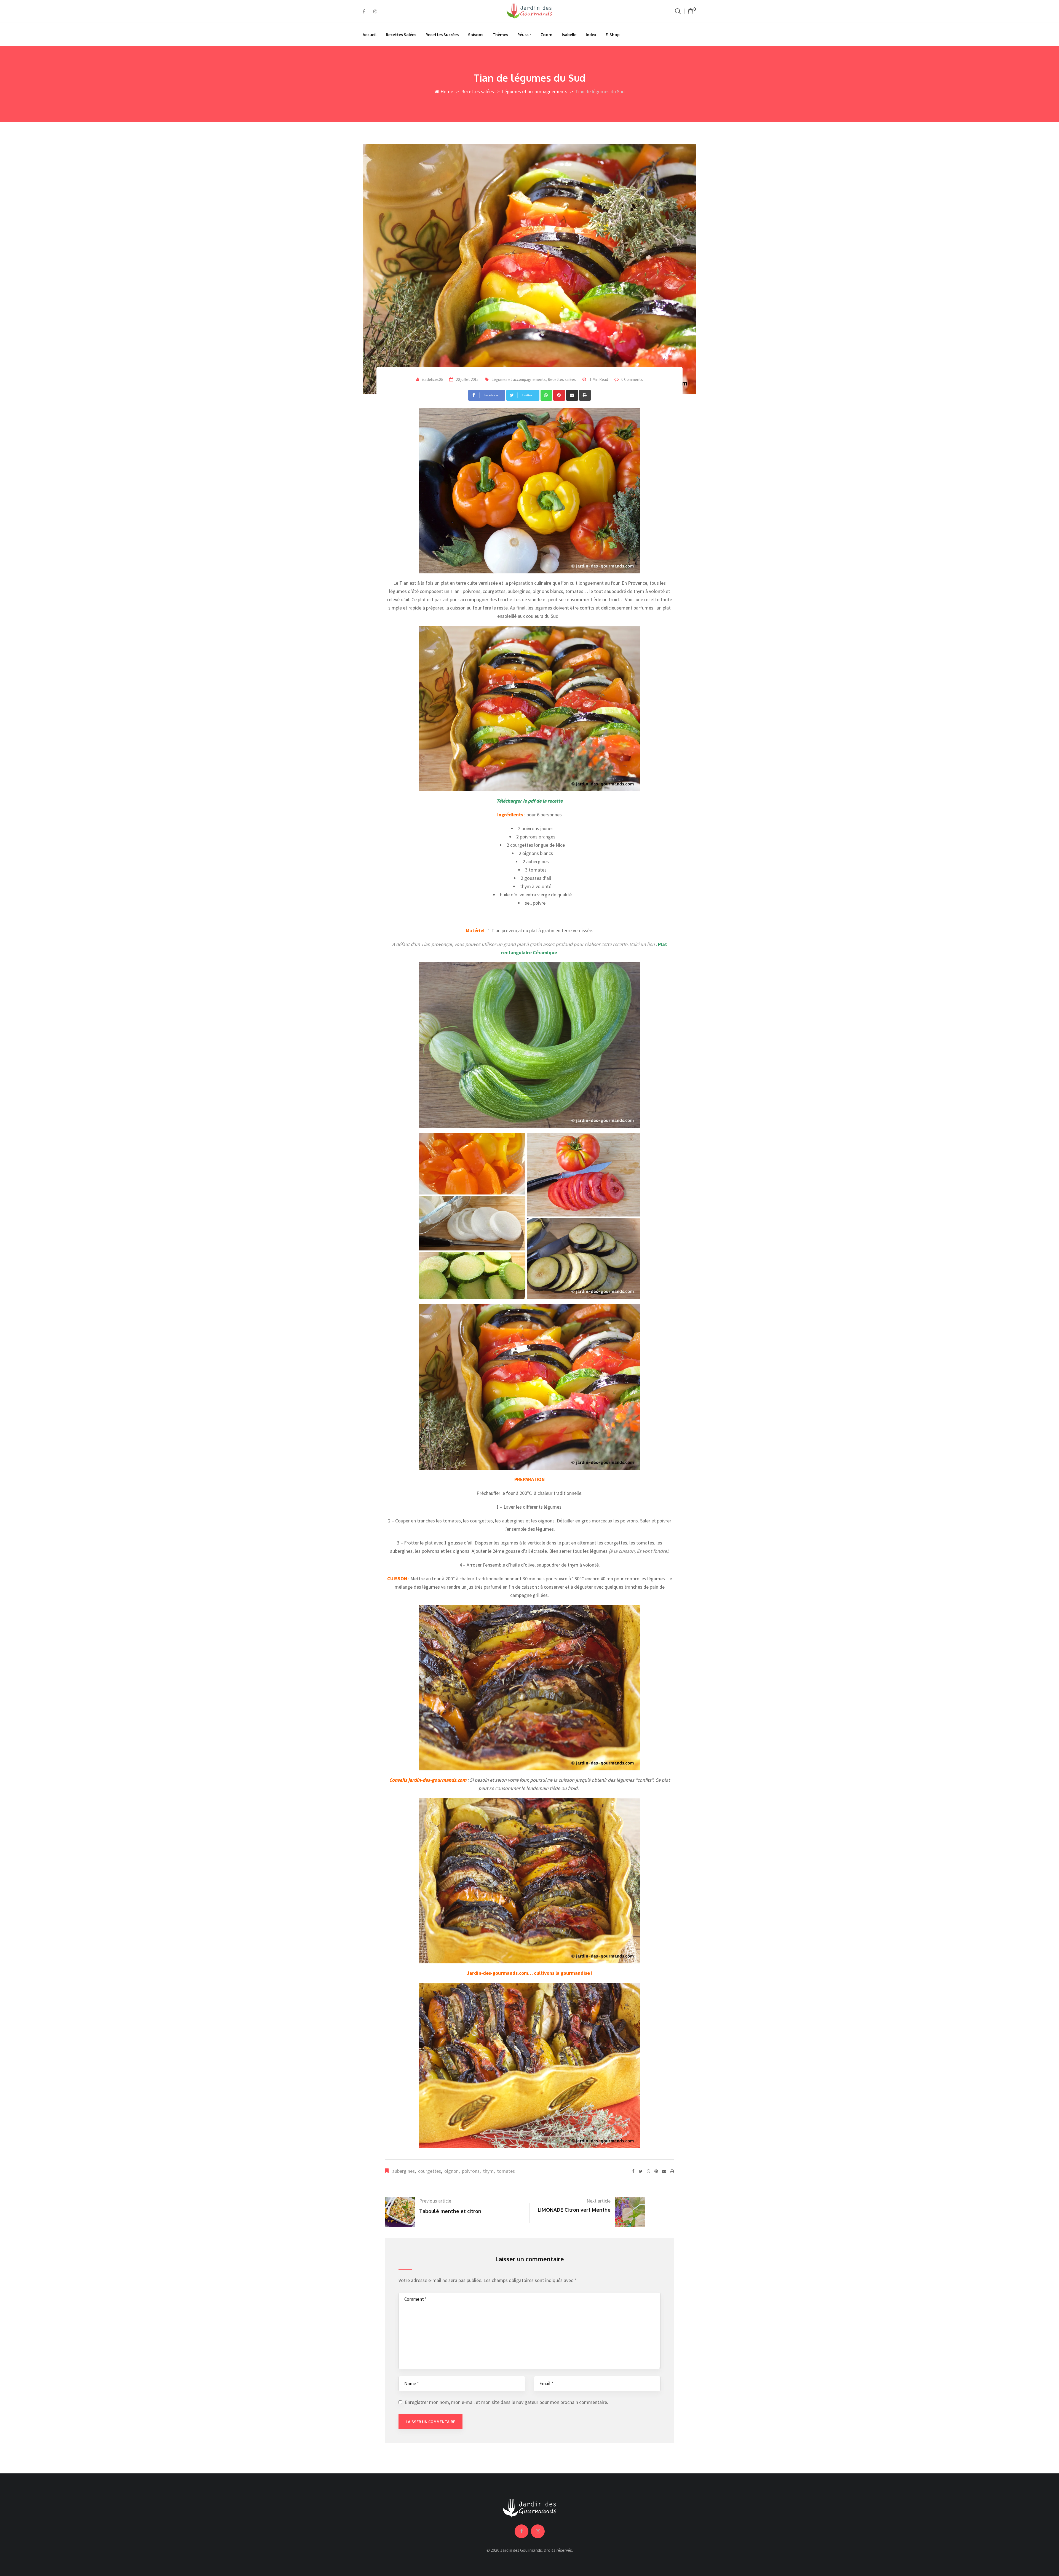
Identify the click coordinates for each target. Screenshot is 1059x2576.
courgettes (430, 2171)
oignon (451, 2171)
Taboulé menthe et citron (450, 2211)
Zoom (546, 34)
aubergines (403, 2171)
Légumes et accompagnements (535, 91)
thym (488, 2171)
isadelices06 (432, 379)
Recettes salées (401, 34)
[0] (691, 11)
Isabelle (569, 34)
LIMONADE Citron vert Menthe (574, 2210)
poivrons (471, 2171)
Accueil (370, 34)
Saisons (476, 34)
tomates (506, 2171)
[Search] (678, 11)
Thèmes (500, 34)
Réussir (524, 34)
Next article (599, 2201)
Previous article (435, 2201)
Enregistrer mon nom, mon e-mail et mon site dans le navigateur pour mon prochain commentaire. (506, 2402)
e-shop (613, 34)
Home (446, 91)
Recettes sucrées (442, 34)
